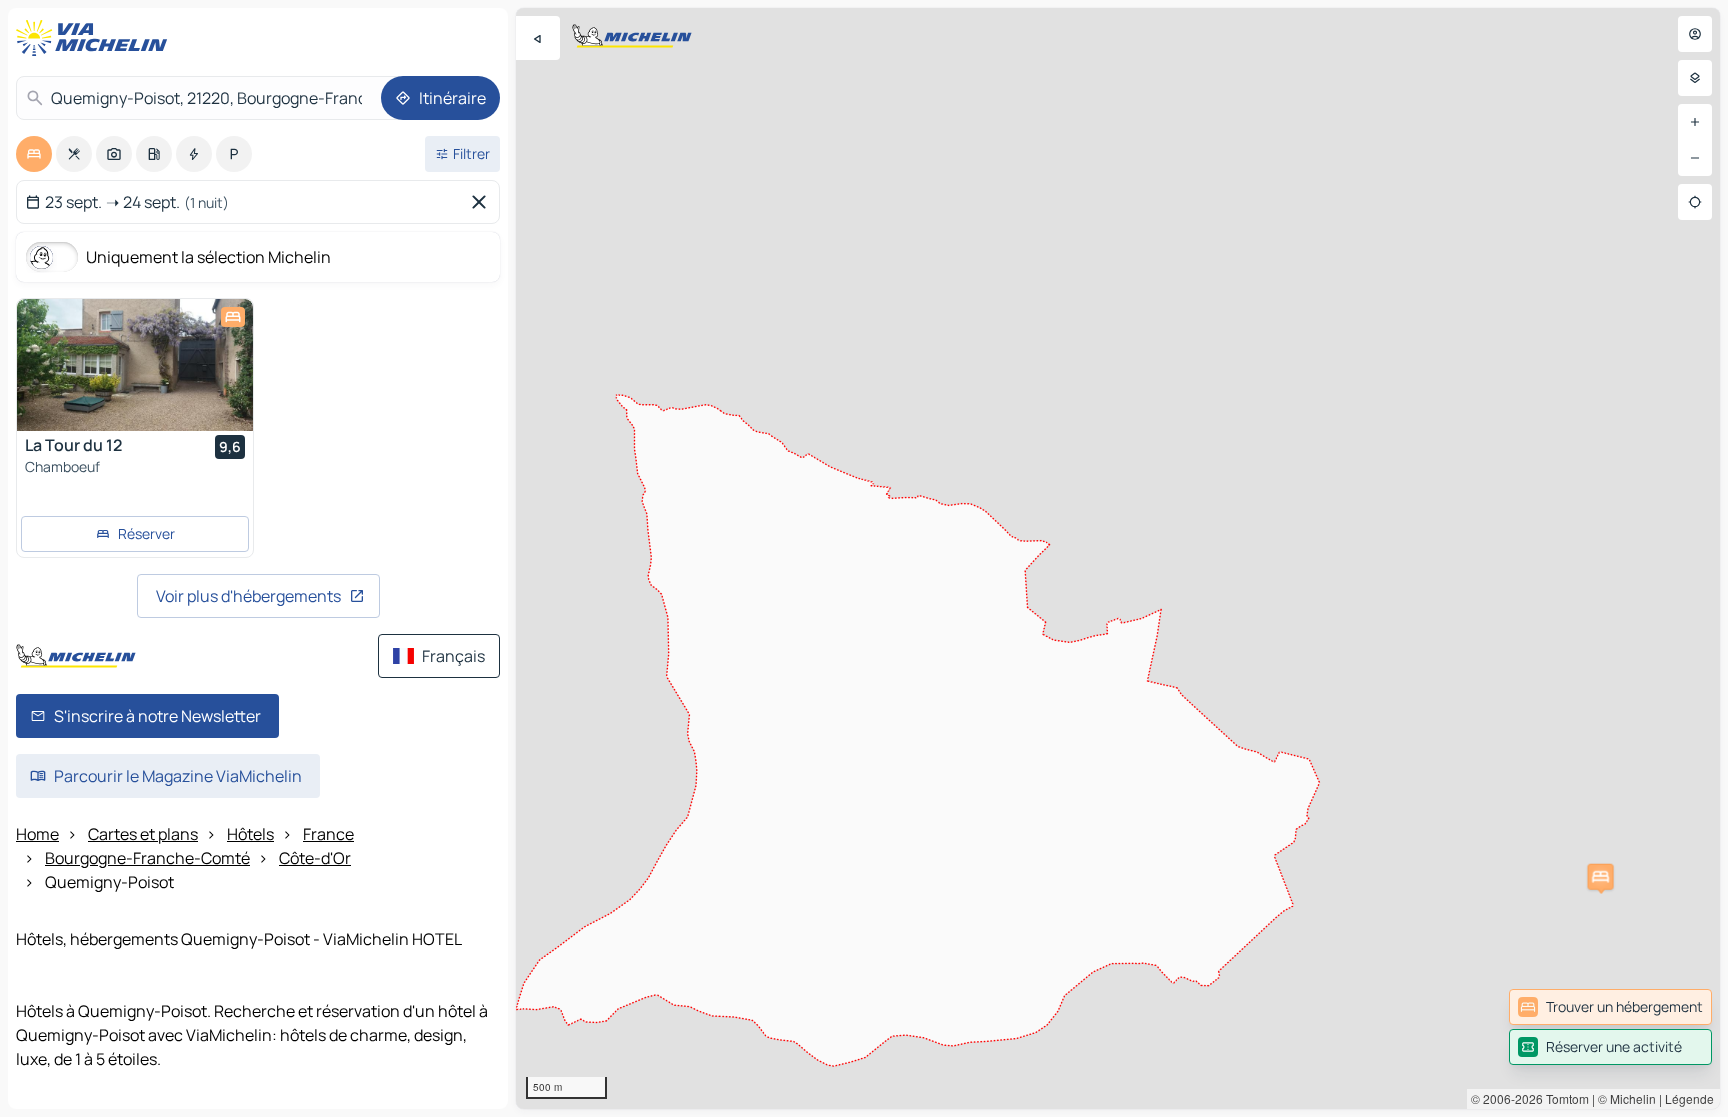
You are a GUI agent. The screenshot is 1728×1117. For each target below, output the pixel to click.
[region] (1118, 558)
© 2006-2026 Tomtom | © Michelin (1563, 1098)
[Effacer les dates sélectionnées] (483, 202)
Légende (1689, 1098)
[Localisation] (1695, 202)
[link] (1610, 1007)
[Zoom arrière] (1695, 158)
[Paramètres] (1695, 78)
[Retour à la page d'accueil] (96, 38)
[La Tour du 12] (135, 365)
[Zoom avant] (1695, 122)
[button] (1601, 877)
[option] (34, 154)
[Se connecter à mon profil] (1695, 34)
